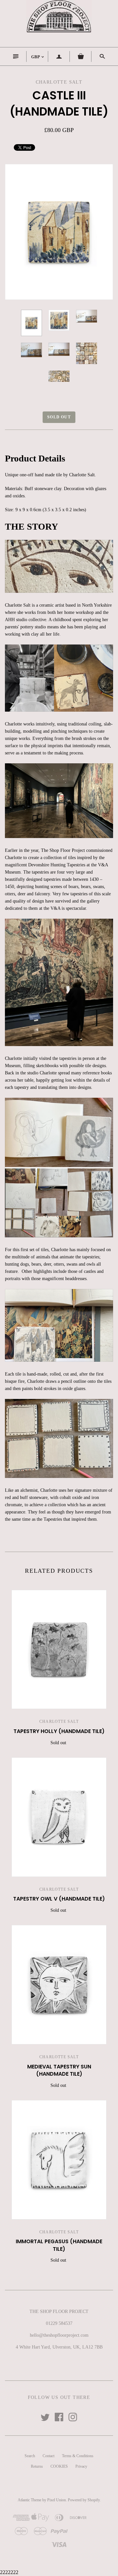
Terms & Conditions (78, 2456)
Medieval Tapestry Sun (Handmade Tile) (59, 2070)
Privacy (81, 2466)
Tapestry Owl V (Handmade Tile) (59, 1899)
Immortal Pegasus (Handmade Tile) (59, 2245)
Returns (37, 2466)
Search (30, 2456)
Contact (49, 2456)
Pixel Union (57, 2500)
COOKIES (59, 2466)
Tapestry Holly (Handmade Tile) (59, 1731)
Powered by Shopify (84, 2500)
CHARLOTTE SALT (59, 1722)
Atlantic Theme (29, 2500)
